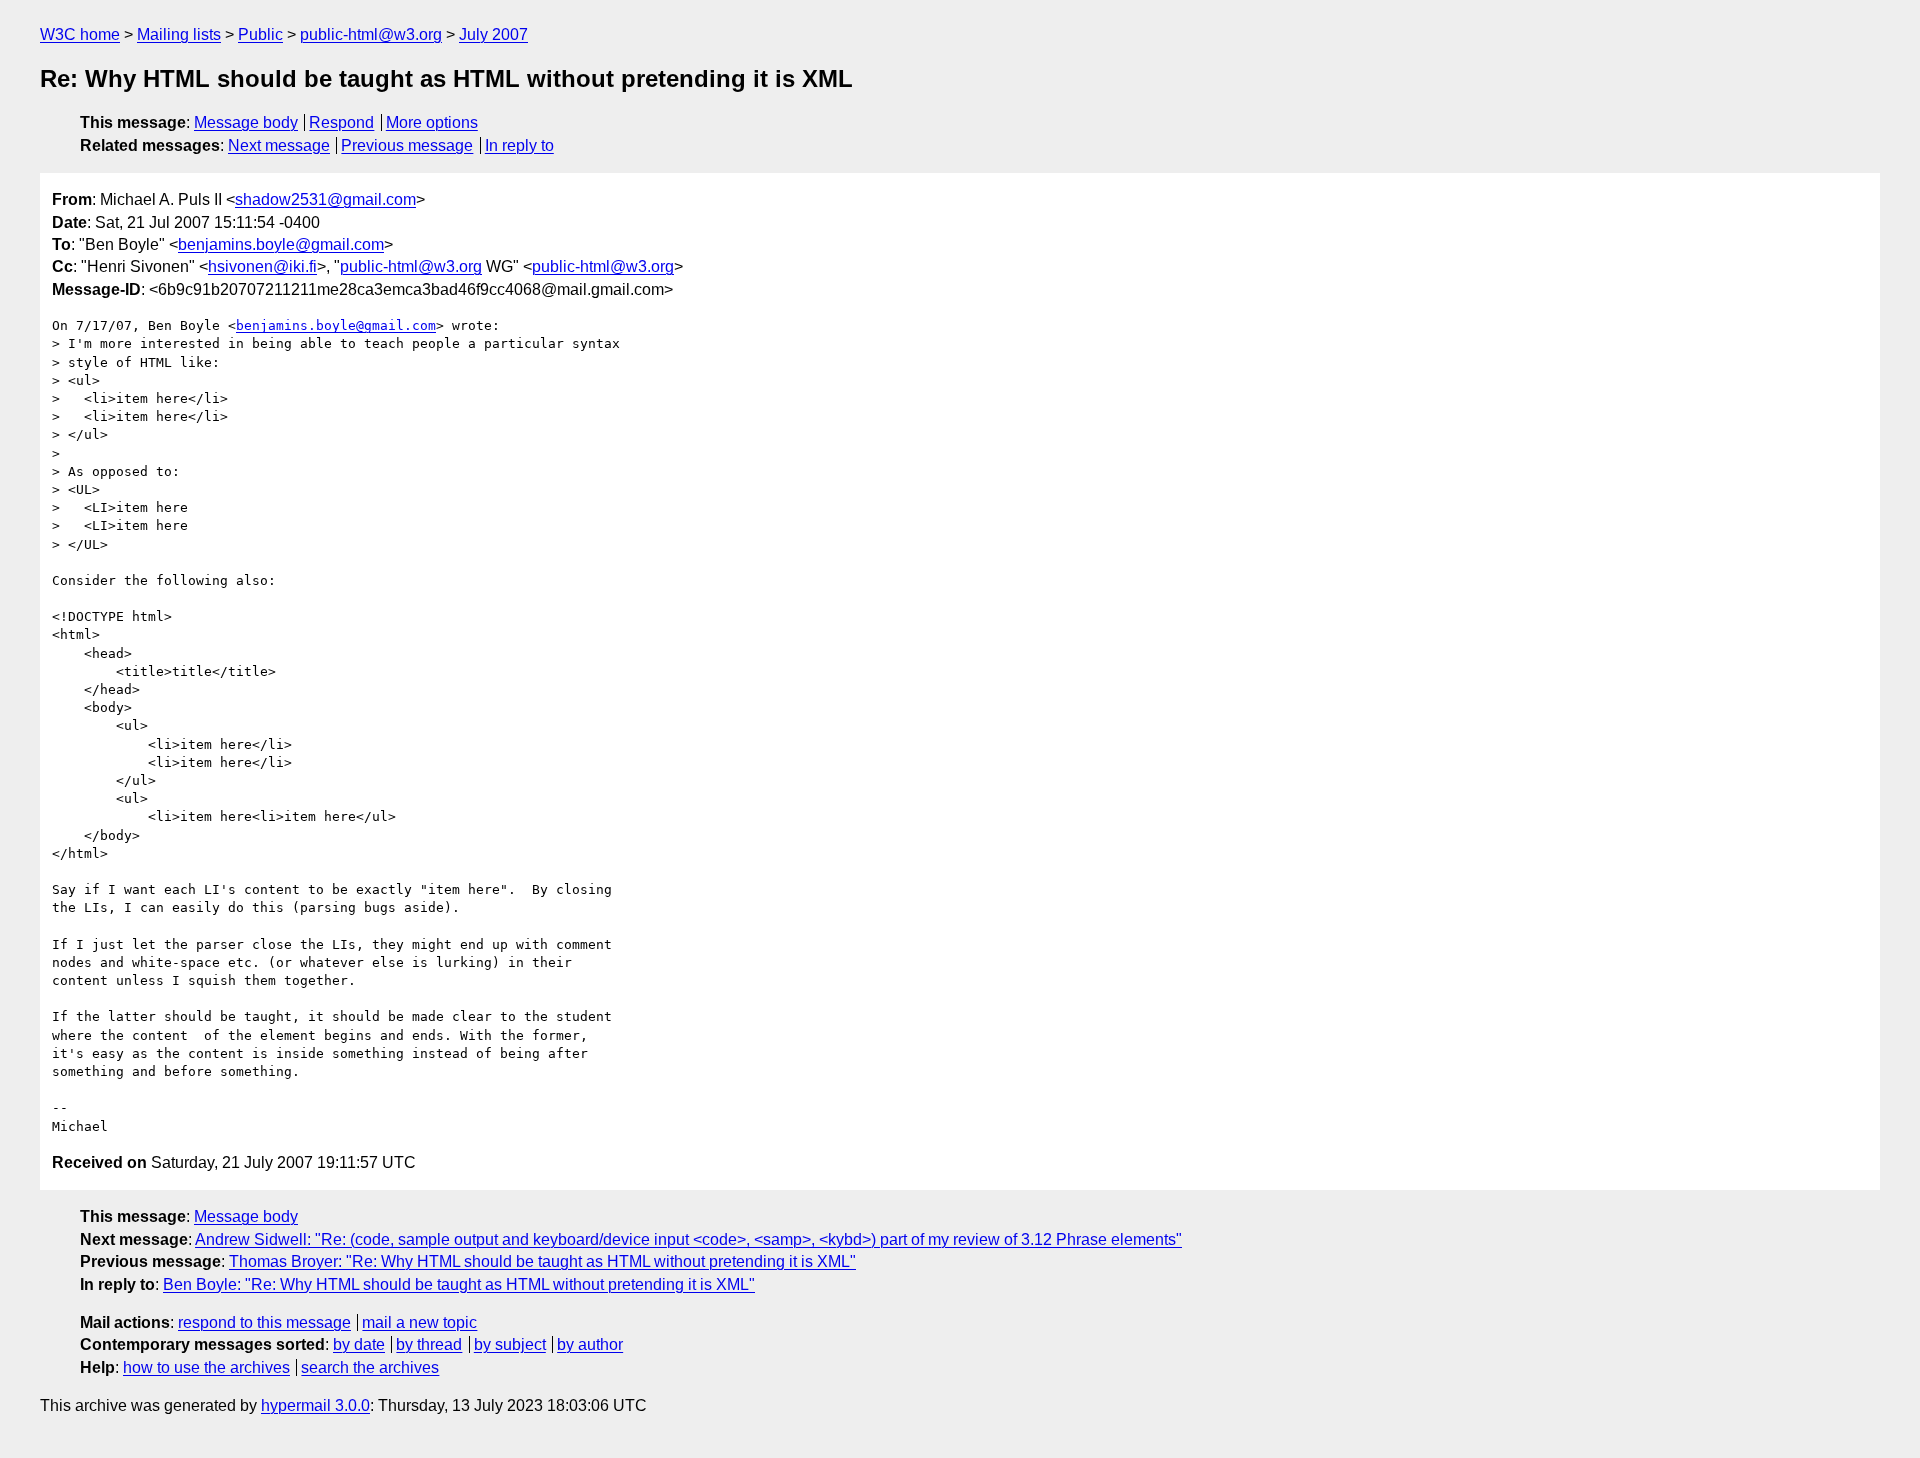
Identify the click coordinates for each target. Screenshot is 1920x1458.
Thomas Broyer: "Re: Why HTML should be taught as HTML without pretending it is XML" (542, 1261)
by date (359, 1344)
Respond (341, 122)
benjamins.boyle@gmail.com (281, 244)
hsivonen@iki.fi (262, 266)
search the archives (370, 1367)
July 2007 (493, 34)
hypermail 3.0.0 (315, 1405)
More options (432, 122)
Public (260, 34)
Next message (279, 145)
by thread (429, 1344)
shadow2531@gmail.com (325, 199)
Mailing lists (179, 34)
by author (590, 1344)
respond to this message (264, 1322)
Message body (246, 122)
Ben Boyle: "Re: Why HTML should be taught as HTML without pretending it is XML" (459, 1284)
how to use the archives (206, 1367)
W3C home (80, 34)
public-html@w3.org (371, 34)
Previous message (407, 145)
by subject (510, 1344)
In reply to (519, 145)
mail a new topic (419, 1322)
